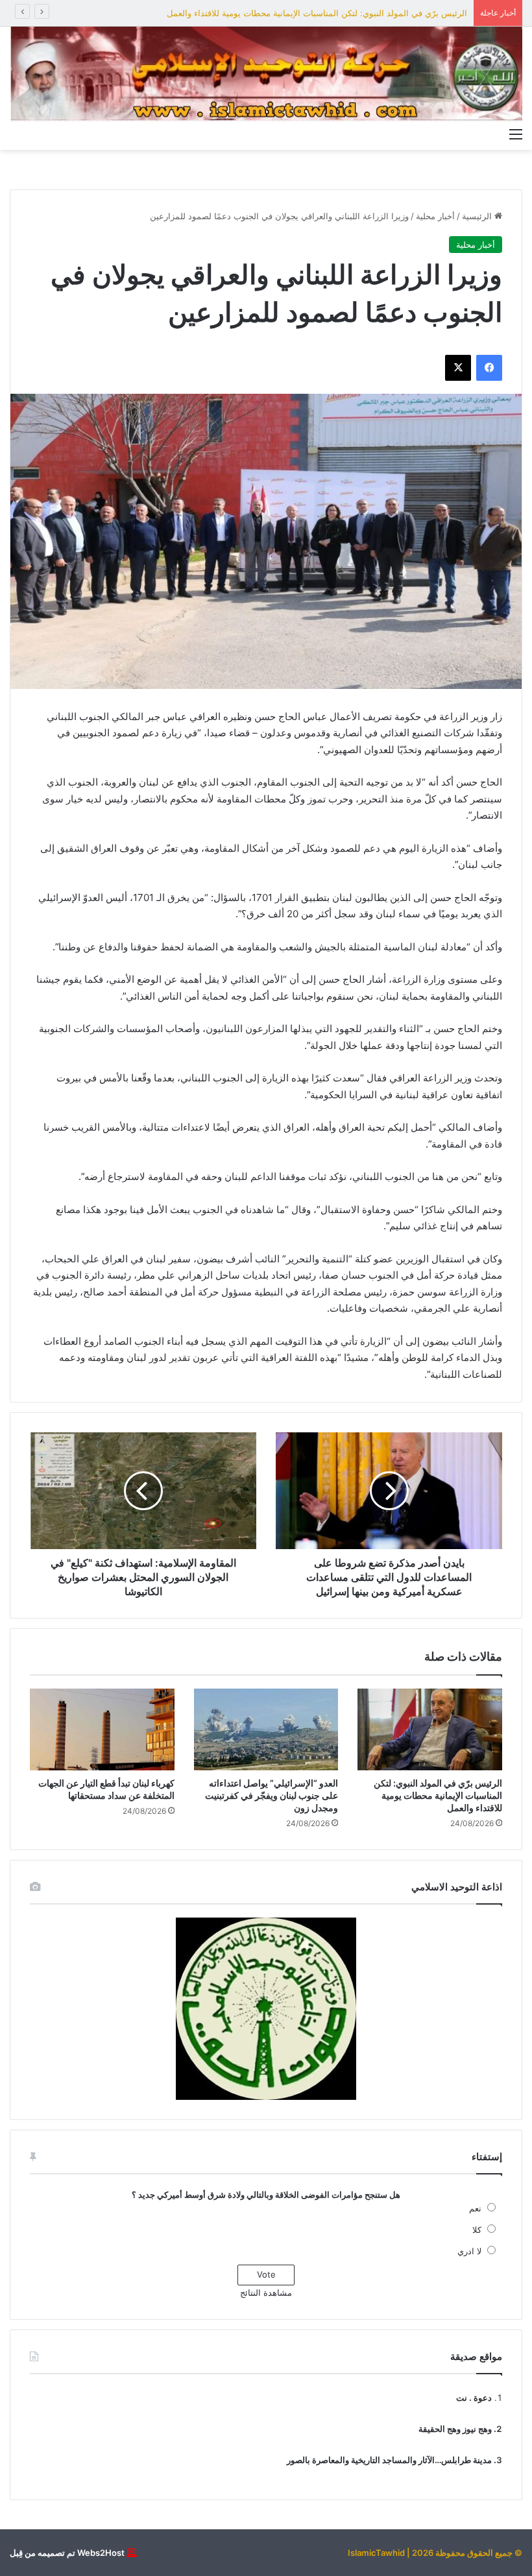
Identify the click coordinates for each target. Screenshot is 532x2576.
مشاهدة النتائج (266, 2293)
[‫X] (458, 368)
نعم (475, 2208)
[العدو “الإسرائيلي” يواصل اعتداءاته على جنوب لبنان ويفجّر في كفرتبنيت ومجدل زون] (266, 1729)
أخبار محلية (435, 216)
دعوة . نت (474, 2398)
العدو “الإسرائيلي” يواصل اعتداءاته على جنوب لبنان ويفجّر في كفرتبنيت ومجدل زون (272, 1795)
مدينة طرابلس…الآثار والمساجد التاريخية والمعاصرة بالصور (389, 2460)
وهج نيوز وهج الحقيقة (455, 2429)
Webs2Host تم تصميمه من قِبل (67, 2553)
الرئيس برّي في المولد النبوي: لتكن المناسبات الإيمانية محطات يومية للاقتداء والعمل (317, 13)
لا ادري (469, 2251)
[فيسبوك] (489, 368)
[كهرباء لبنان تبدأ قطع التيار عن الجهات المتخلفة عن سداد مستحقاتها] (102, 1729)
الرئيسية (478, 216)
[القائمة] (516, 134)
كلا (477, 2230)
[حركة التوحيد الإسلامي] (266, 74)
